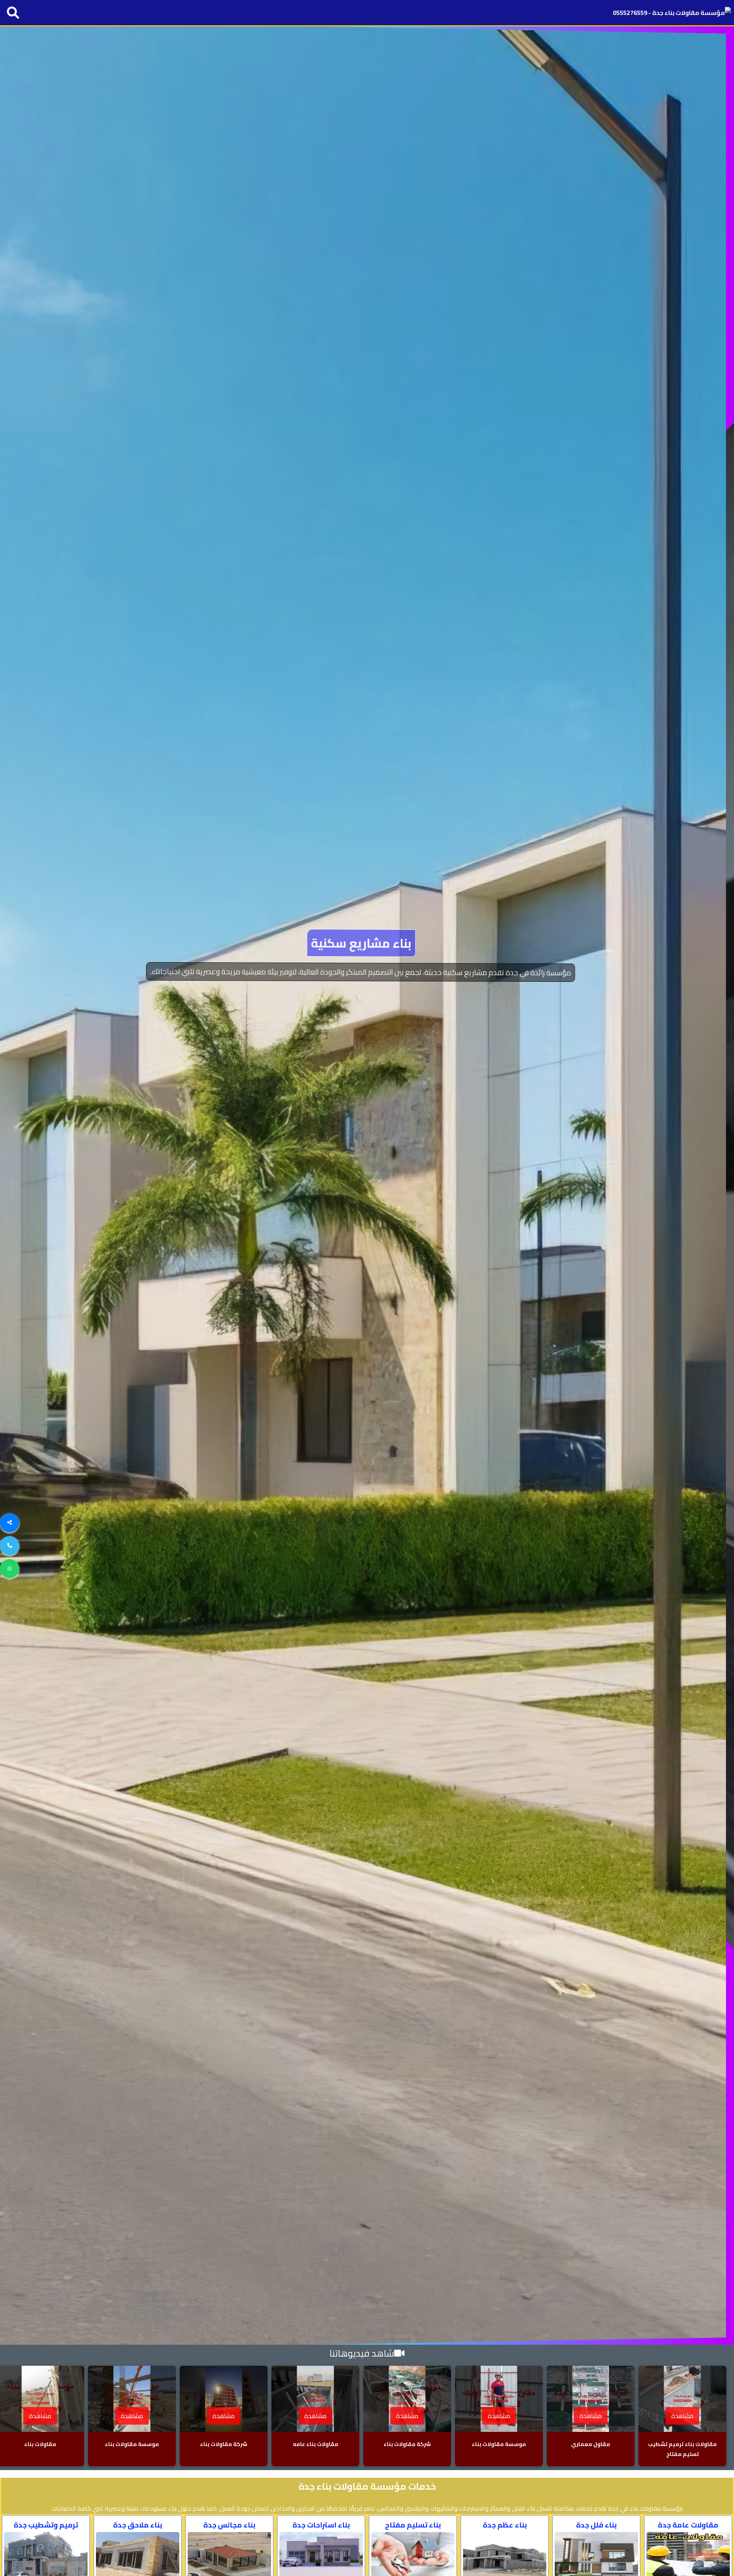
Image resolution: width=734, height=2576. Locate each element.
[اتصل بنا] (10, 1546)
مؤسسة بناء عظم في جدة (367, 943)
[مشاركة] (10, 1523)
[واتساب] (10, 1569)
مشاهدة (682, 2416)
